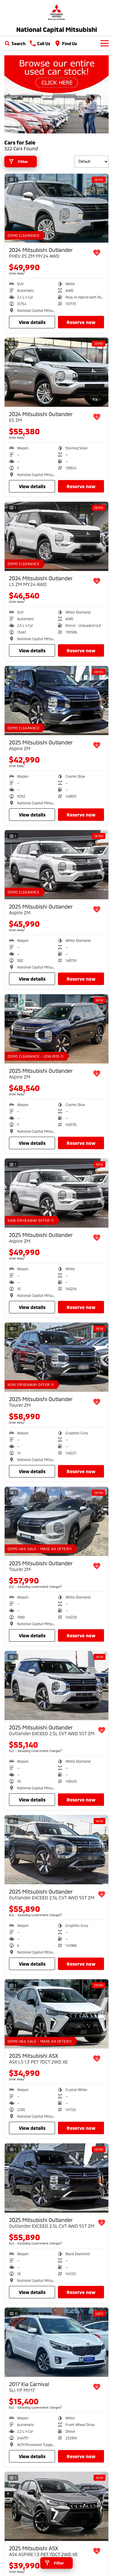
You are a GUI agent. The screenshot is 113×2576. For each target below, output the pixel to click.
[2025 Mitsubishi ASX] (57, 2014)
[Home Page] (57, 12)
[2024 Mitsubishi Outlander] (57, 208)
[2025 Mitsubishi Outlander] (57, 701)
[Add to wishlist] (97, 253)
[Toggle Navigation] (105, 43)
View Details (32, 322)
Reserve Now (81, 322)
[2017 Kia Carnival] (57, 2342)
